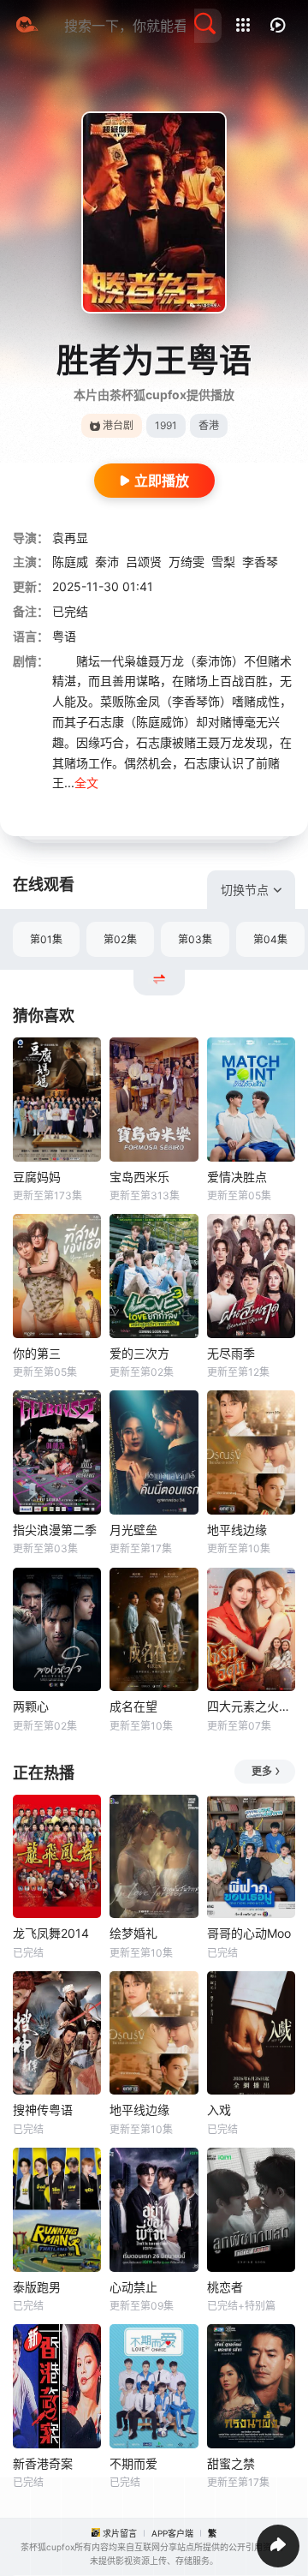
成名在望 (133, 1706)
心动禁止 (133, 2287)
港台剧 (118, 425)
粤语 (64, 636)
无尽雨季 (231, 1353)
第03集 (195, 939)
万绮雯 (187, 562)
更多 (262, 1771)
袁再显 (70, 538)
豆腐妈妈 (37, 1177)
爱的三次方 (139, 1353)
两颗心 (31, 1706)
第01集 (46, 939)
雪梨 (223, 562)
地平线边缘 (237, 1530)
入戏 (219, 2110)
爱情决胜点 (237, 1177)
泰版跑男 (37, 2287)
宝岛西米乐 (139, 1177)
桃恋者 (225, 2287)
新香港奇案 (43, 2463)
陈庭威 (70, 562)
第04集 (270, 939)
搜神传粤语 (43, 2110)
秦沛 (107, 562)
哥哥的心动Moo (249, 1933)
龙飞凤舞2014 (51, 1933)
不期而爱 (133, 2463)
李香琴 (260, 562)
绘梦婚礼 (133, 1933)
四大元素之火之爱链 (251, 1706)
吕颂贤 (144, 562)
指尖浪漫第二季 (55, 1530)
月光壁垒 (133, 1530)
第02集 (120, 939)
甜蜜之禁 (231, 2463)
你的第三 (37, 1353)
